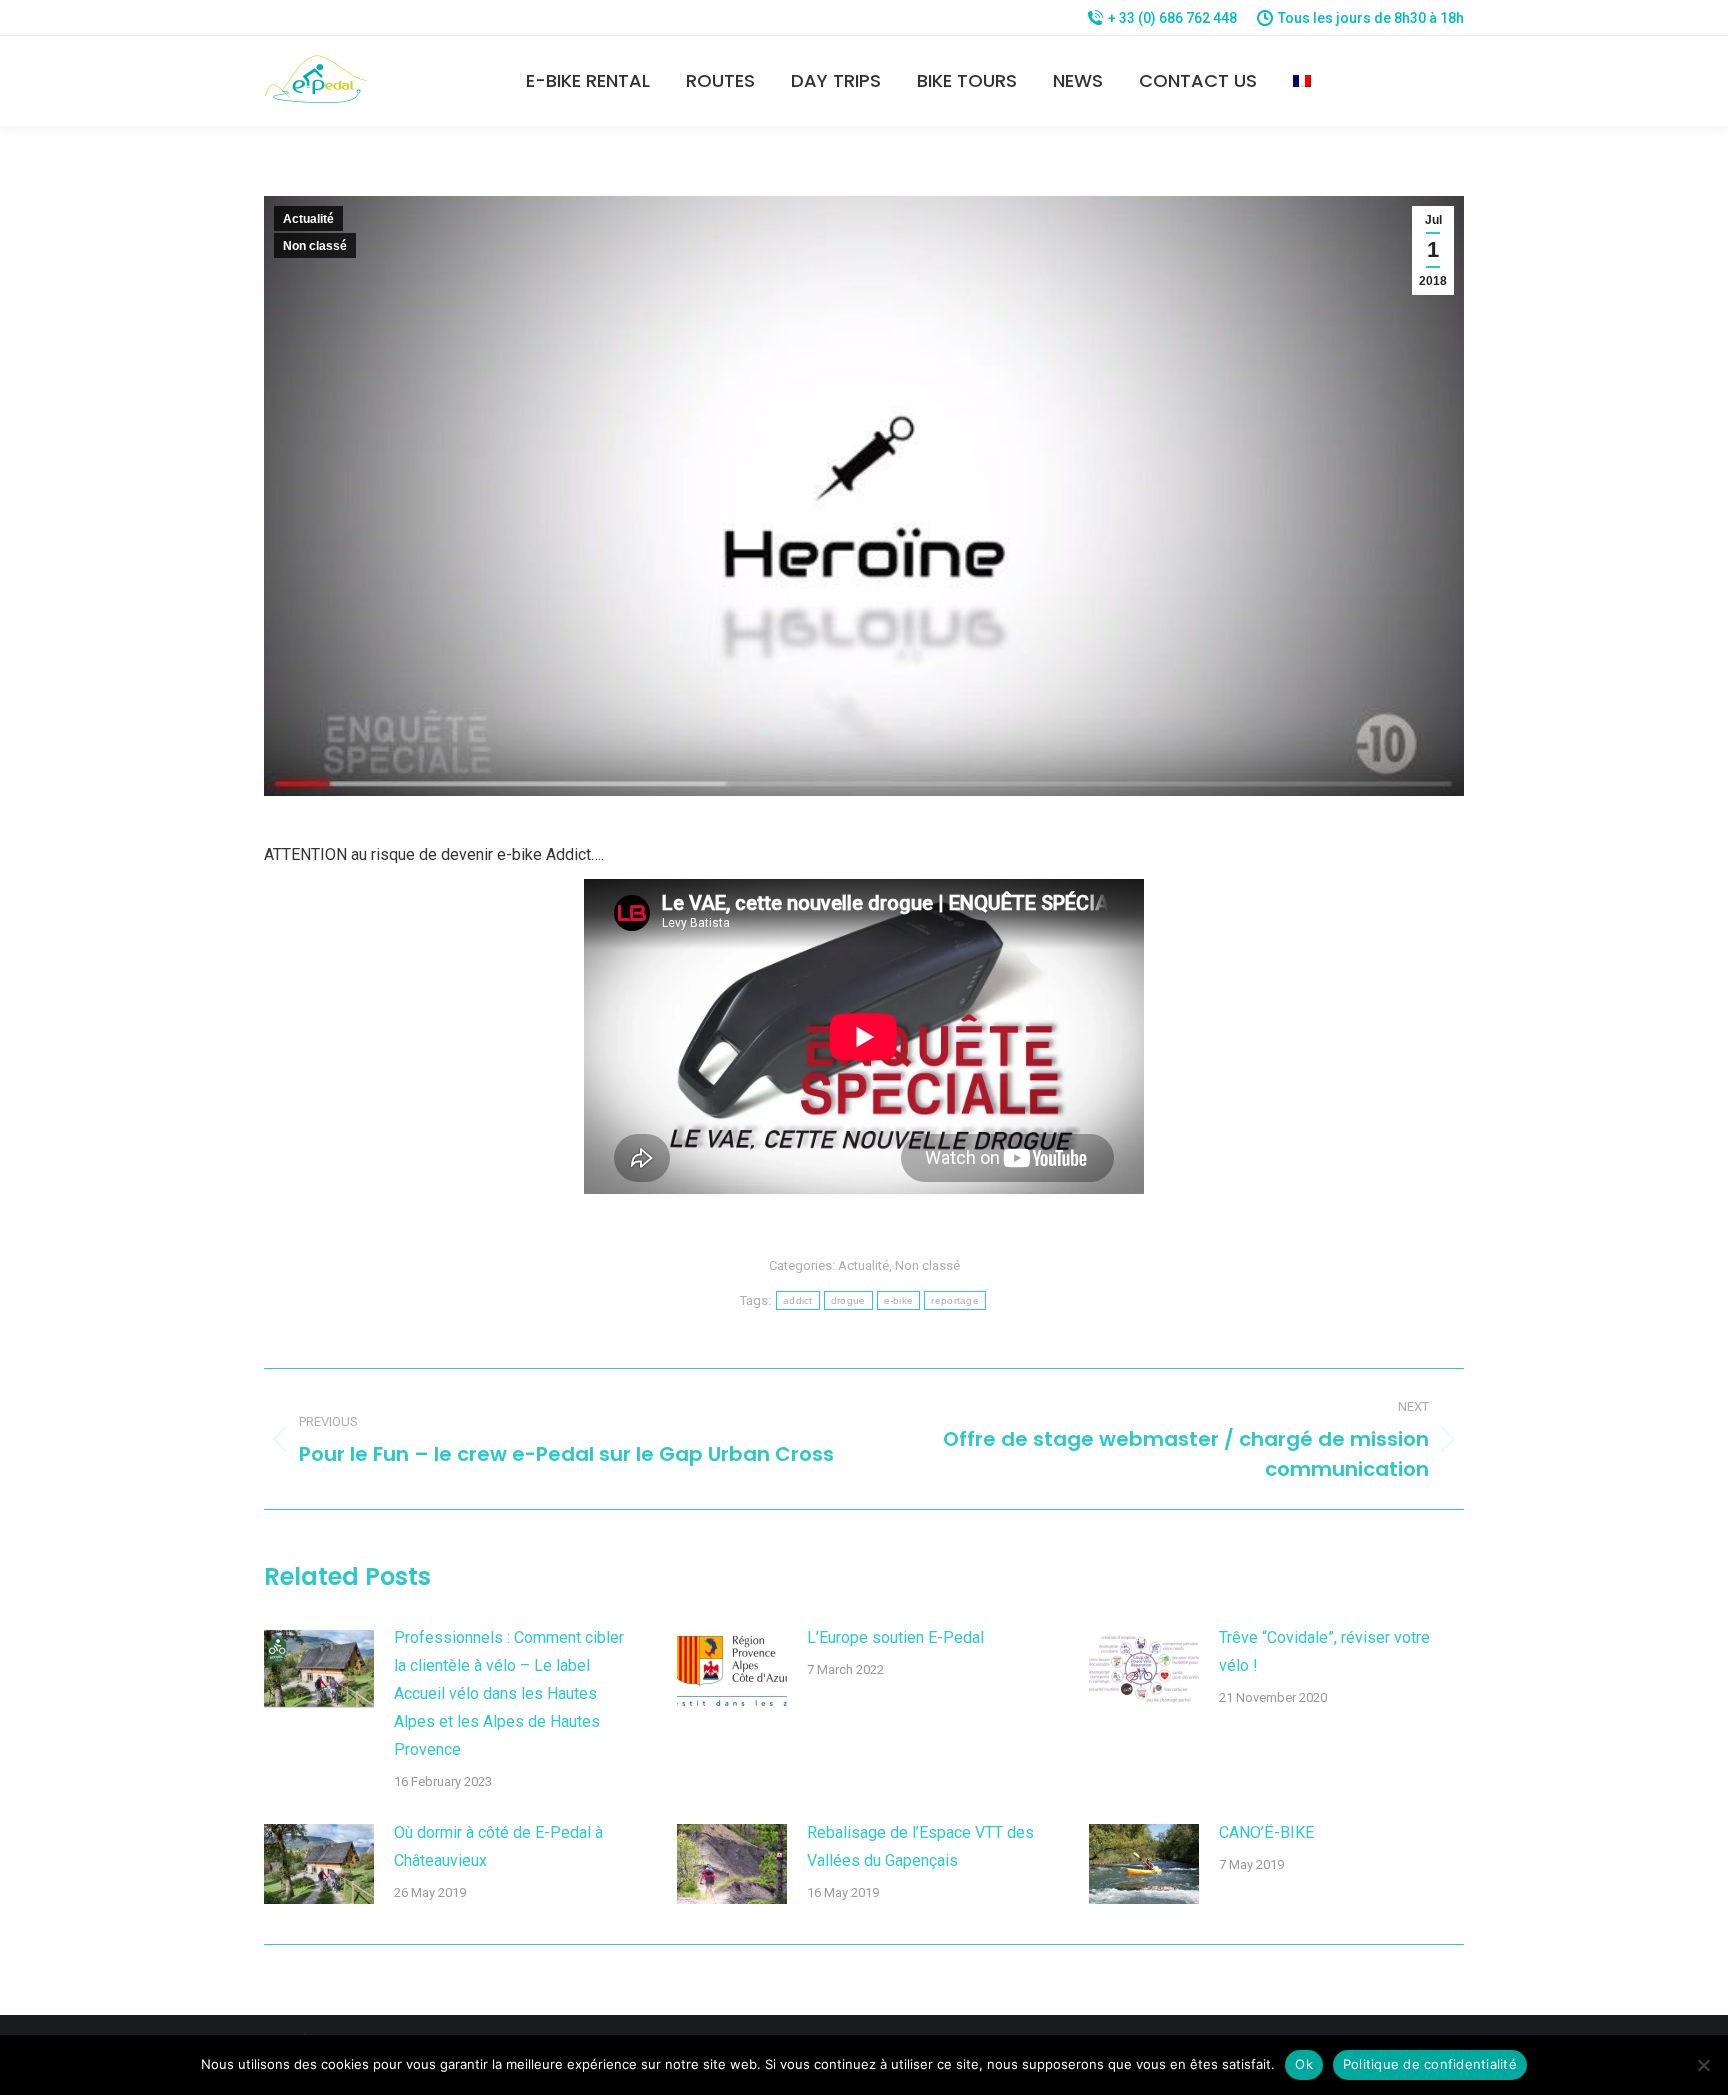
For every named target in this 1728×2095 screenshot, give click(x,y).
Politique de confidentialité (1430, 2064)
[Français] (1302, 81)
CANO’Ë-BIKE (1266, 1832)
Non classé (315, 246)
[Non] (1703, 2065)
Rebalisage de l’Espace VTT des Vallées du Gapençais (920, 1846)
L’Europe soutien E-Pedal (895, 1637)
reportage (955, 1300)
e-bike (899, 1300)
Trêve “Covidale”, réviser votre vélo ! (1324, 1651)
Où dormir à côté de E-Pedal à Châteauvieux (498, 1846)
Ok (1304, 2064)
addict (798, 1300)
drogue (848, 1300)
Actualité (308, 219)
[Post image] (319, 1669)
